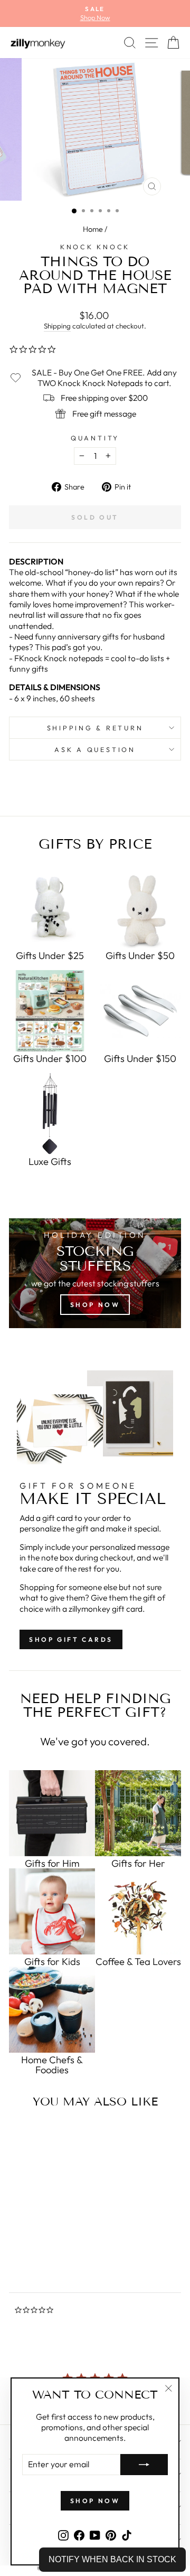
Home (93, 229)
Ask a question (95, 749)
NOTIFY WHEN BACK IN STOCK (112, 2559)
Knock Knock (95, 247)
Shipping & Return (95, 728)
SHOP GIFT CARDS (71, 1639)
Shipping (57, 326)
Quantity (95, 438)
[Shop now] (95, 1273)
